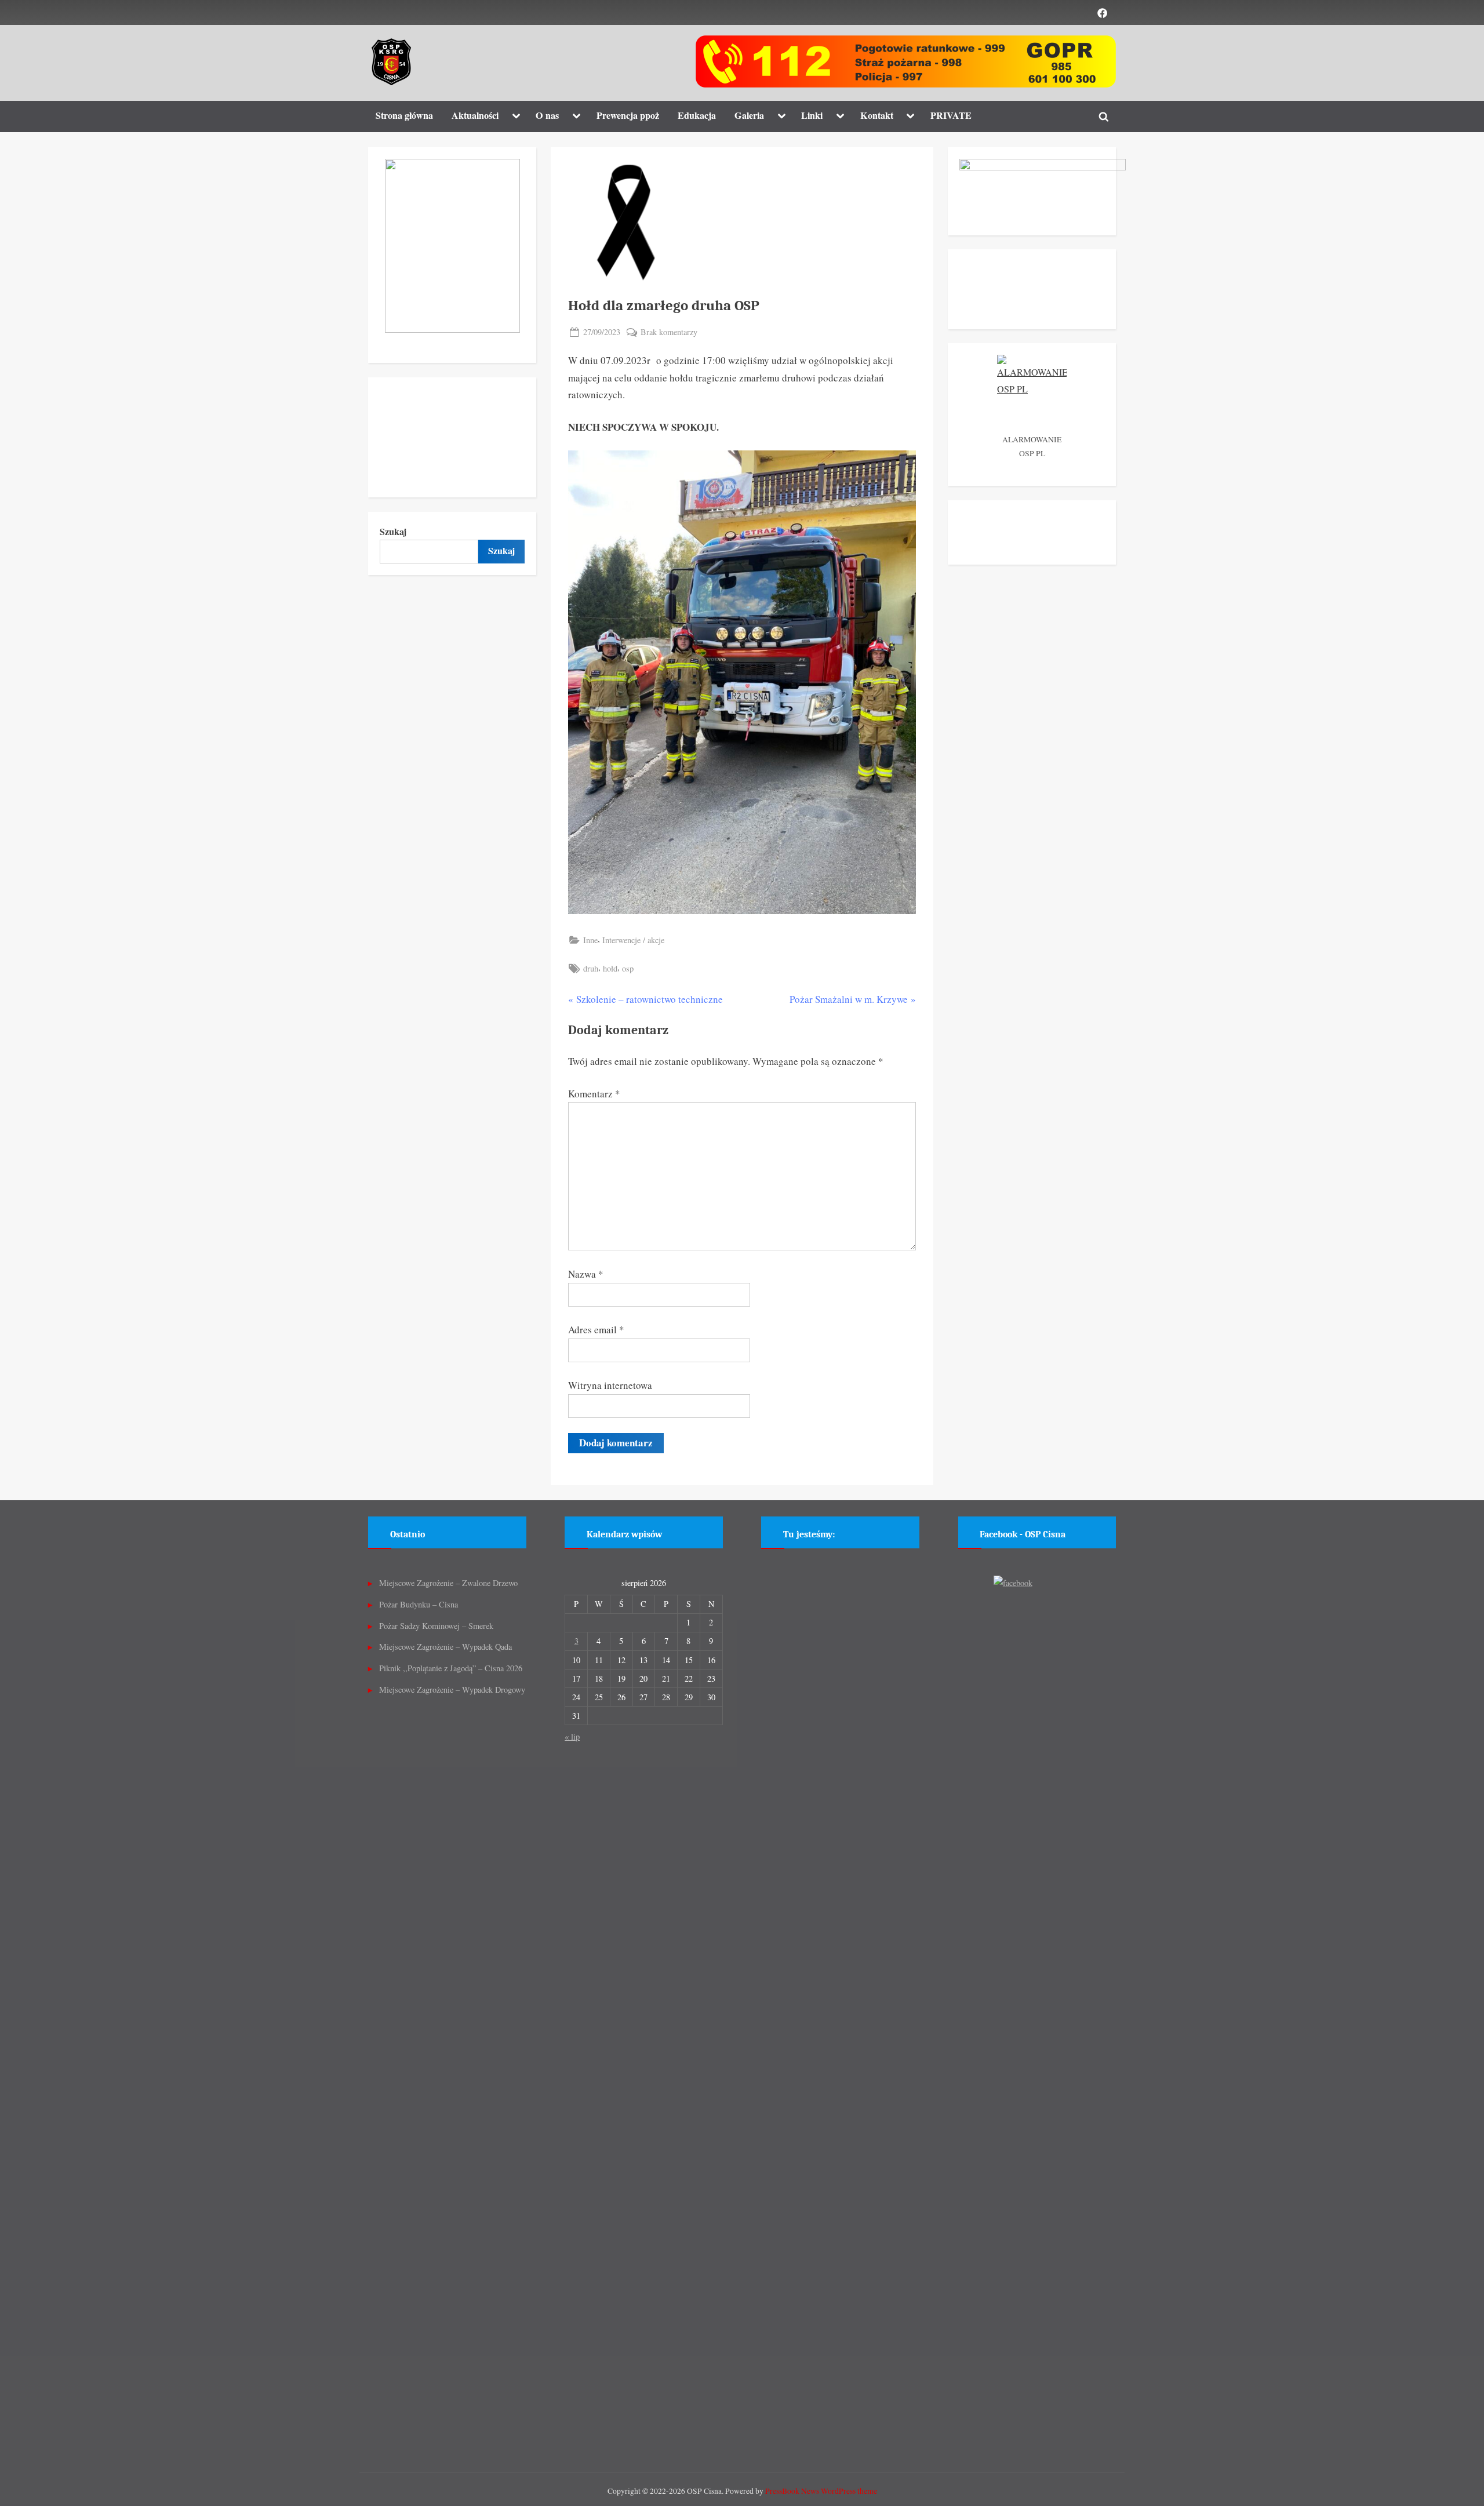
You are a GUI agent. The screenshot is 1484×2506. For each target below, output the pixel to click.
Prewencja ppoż (628, 115)
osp (628, 968)
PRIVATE (951, 115)
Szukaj (393, 532)
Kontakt (877, 115)
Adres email (596, 1330)
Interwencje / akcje (633, 940)
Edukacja (697, 115)
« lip (572, 1736)
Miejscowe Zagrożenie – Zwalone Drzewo (448, 1583)
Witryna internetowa (610, 1385)
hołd (610, 968)
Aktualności (475, 115)
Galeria (749, 115)
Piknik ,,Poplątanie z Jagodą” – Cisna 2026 (451, 1668)
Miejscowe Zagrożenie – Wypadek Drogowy (452, 1690)
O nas (547, 115)
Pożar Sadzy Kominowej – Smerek (436, 1626)
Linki (812, 115)
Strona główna (404, 115)
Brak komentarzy (669, 332)
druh (591, 968)
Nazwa (586, 1274)
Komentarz (594, 1094)
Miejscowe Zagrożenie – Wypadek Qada (445, 1647)
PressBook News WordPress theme (821, 2491)
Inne (590, 940)
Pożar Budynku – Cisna (419, 1604)
